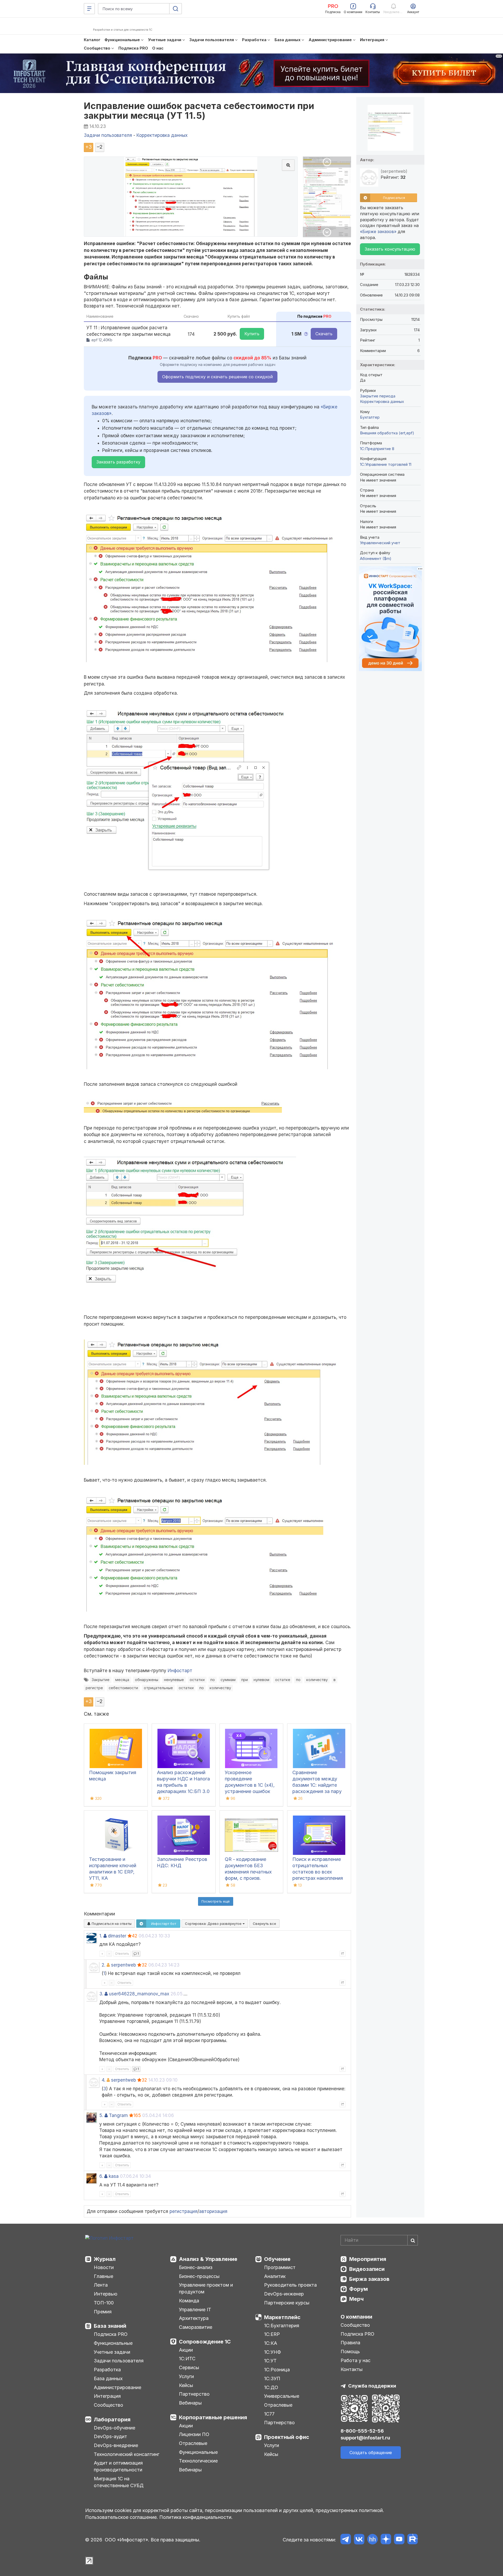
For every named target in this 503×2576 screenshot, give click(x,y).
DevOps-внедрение (116, 2445)
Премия (103, 2312)
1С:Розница (277, 2370)
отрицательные (158, 1688)
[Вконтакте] (359, 2540)
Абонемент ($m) (376, 558)
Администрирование (117, 2387)
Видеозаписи (367, 2269)
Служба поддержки (372, 2386)
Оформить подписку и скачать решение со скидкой (217, 377)
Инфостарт (180, 1671)
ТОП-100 (104, 2303)
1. (101, 1936)
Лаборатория (112, 2420)
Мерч (356, 2299)
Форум (359, 2289)
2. (103, 1965)
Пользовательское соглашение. (122, 2517)
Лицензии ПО (194, 2434)
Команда (189, 2301)
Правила (350, 2343)
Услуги (186, 2376)
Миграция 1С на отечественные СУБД (119, 2482)
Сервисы (189, 2367)
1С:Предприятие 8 (377, 449)
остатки (197, 1680)
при (245, 1680)
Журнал (105, 2259)
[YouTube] (399, 2540)
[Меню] (89, 9)
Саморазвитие (196, 2327)
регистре (94, 1688)
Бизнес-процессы (199, 2276)
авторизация (213, 2211)
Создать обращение (371, 2453)
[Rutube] (412, 2540)
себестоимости (123, 1688)
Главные (103, 2276)
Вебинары (190, 2403)
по (213, 1680)
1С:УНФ (272, 2352)
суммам (228, 1680)
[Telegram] (346, 2540)
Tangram (118, 2115)
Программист (280, 2267)
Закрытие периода (378, 396)
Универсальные (282, 2396)
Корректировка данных (382, 401)
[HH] (372, 2540)
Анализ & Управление (208, 2259)
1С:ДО (271, 2387)
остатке (283, 1680)
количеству (317, 1680)
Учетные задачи (112, 2352)
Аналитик (275, 2276)
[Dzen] (386, 2540)
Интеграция (107, 2396)
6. (101, 2176)
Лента (101, 2285)
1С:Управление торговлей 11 (386, 464)
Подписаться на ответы (111, 1924)
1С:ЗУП (272, 2378)
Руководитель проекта (290, 2285)
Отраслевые (193, 2443)
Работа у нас (356, 2360)
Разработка (107, 2370)
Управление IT (195, 2310)
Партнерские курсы (287, 2303)
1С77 (269, 2414)
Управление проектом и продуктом (206, 2288)
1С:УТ (270, 2361)
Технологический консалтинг (127, 2454)
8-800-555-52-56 (362, 2431)
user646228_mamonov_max (139, 1994)
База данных (108, 2378)
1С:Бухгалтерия (282, 2326)
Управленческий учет (380, 543)
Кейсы (186, 2385)
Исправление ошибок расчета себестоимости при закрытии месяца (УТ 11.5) (199, 111)
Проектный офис (287, 2437)
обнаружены (147, 1680)
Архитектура (194, 2318)
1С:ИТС (187, 2359)
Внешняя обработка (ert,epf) (387, 433)
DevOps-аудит (110, 2436)
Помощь (350, 2351)
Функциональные (113, 2343)
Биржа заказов (369, 2279)
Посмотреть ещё (216, 1901)
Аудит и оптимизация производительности (118, 2466)
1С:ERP (272, 2334)
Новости (104, 2267)
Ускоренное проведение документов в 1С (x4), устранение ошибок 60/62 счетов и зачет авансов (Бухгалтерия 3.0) (250, 1791)
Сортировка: (214, 1924)
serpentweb (124, 1965)
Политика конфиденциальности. (196, 2517)
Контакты (352, 2369)
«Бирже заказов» (378, 231)
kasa (114, 2176)
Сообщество (108, 2405)
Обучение (277, 2259)
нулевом (261, 1680)
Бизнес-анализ (196, 2267)
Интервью (106, 2294)
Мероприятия (368, 2259)
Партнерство (194, 2394)
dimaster (117, 1936)
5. (101, 2115)
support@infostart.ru (365, 2438)
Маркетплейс (282, 2317)
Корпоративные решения (213, 2417)
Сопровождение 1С (205, 2342)
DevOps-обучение (114, 2428)
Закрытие (101, 1680)
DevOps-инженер (284, 2294)
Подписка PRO (111, 2334)
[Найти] (413, 2240)
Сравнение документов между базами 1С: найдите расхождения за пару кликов (317, 1785)
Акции (186, 2350)
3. (101, 1994)
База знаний (110, 2326)
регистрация (184, 2211)
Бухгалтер (370, 417)
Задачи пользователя (119, 2361)
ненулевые (174, 1680)
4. (103, 2080)
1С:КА (271, 2343)
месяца (122, 1680)
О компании (356, 2317)
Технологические (198, 2461)
